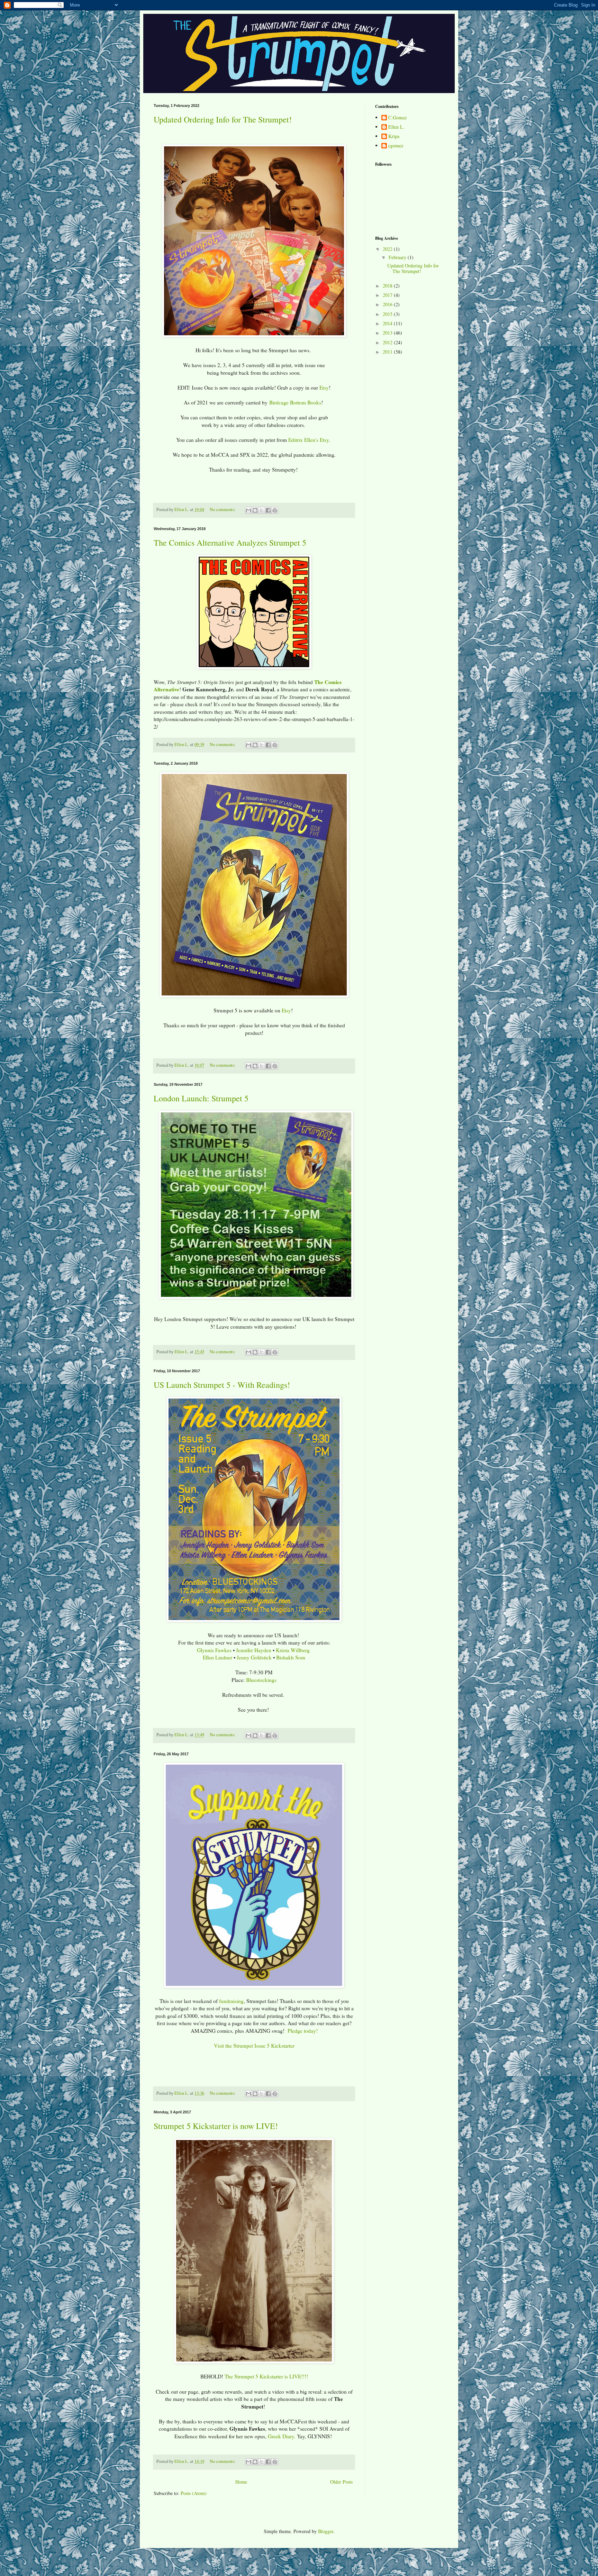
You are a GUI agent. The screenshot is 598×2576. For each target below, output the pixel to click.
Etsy (324, 388)
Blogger (326, 2531)
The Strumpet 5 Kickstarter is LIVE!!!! (266, 2376)
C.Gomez (397, 118)
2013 (388, 333)
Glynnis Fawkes (214, 1650)
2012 (388, 342)
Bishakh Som (291, 1657)
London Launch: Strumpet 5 (201, 1098)
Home (241, 2482)
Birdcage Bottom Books (295, 402)
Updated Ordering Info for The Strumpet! (223, 119)
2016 (388, 304)
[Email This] (248, 510)
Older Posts (341, 2482)
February (398, 257)
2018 (388, 286)
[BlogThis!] (255, 510)
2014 (388, 323)
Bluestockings (261, 1680)
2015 (388, 314)
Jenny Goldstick (254, 1657)
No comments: (223, 509)
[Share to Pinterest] (275, 510)
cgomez (396, 146)
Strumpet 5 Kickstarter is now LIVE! (216, 2126)
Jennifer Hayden (254, 1650)
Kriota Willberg (293, 1650)
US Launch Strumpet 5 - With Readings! (222, 1385)
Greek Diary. (282, 2436)
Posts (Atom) (194, 2493)
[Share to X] (262, 510)
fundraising (231, 2001)
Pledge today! (303, 2031)
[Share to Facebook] (268, 510)
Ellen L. (396, 127)
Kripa (394, 136)
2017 (388, 295)
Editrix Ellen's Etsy (309, 440)
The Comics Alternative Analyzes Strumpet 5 (230, 543)
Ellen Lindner (218, 1657)
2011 (388, 352)
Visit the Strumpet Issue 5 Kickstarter (254, 2046)
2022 (388, 249)
